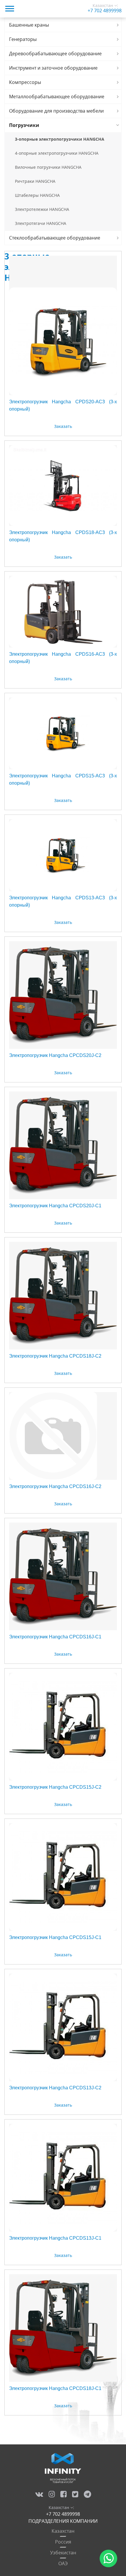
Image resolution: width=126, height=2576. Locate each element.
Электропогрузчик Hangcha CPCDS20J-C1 (55, 1206)
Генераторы (23, 39)
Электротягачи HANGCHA (41, 223)
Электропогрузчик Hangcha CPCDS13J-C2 (55, 2088)
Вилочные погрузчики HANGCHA (48, 167)
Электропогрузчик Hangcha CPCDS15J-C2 (55, 1787)
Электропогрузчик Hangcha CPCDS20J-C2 (55, 1055)
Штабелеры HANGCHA (37, 195)
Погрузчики (24, 125)
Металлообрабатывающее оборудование (57, 97)
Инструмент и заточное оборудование (53, 68)
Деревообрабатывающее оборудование (55, 54)
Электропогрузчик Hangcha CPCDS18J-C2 (55, 1356)
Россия (63, 2542)
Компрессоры (25, 82)
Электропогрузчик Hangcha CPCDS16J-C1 (55, 1637)
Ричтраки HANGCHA (35, 181)
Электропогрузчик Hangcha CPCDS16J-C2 (55, 1486)
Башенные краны (29, 25)
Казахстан (63, 2531)
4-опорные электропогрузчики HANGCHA (57, 153)
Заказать (63, 426)
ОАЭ (63, 2563)
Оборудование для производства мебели (56, 111)
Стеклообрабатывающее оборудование (55, 238)
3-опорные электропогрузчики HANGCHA (60, 139)
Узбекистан (63, 2553)
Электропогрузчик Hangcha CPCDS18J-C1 (55, 2388)
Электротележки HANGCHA (42, 209)
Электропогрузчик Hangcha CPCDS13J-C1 (55, 2238)
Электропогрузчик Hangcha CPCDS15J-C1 (55, 1937)
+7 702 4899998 (105, 11)
